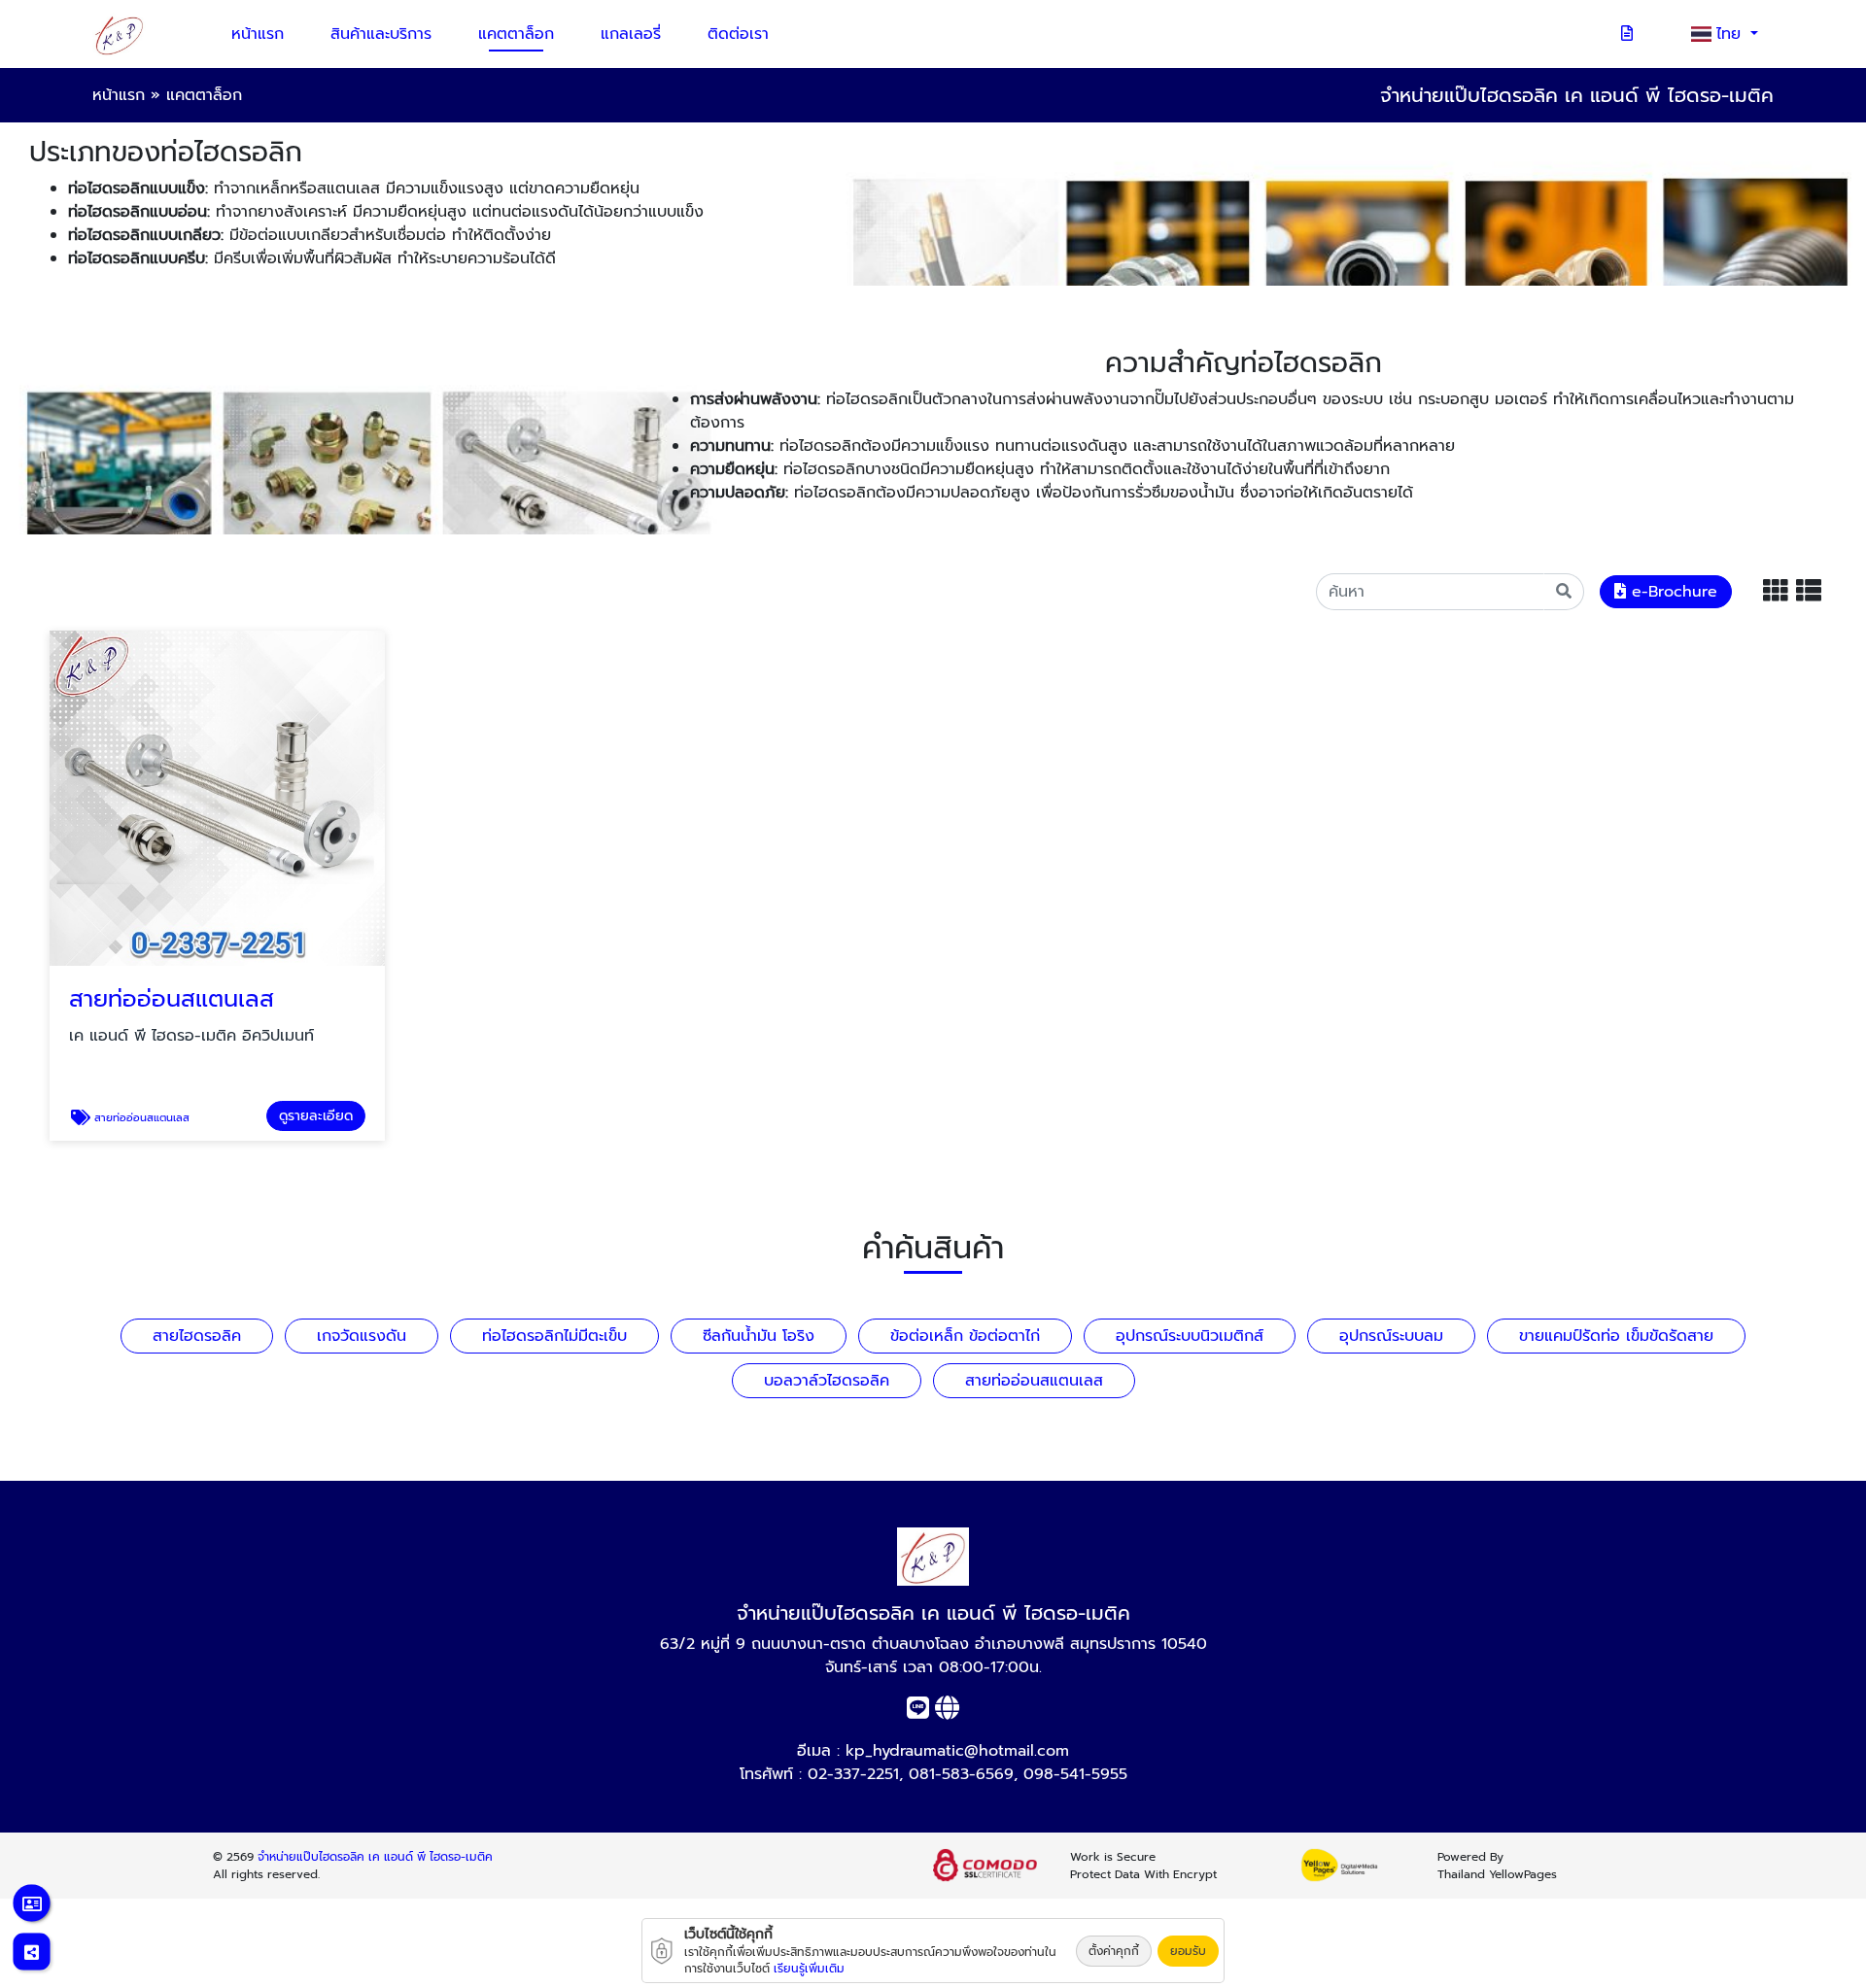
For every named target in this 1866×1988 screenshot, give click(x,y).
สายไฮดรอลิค (197, 1336)
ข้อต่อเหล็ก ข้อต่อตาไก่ (965, 1336)
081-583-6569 (961, 1774)
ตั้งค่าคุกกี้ (1114, 1951)
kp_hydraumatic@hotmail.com (957, 1751)
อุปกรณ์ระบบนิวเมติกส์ (1190, 1336)
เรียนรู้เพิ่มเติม (809, 1969)
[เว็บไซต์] (947, 1712)
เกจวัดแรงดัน (362, 1336)
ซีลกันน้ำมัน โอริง (759, 1336)
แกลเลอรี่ (631, 34)
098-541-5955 (1075, 1774)
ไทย (1731, 34)
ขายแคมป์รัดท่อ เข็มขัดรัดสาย (1616, 1336)
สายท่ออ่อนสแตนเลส (1034, 1381)
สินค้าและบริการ (381, 34)
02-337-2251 (853, 1774)
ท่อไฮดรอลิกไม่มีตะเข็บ (554, 1336)
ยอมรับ (1188, 1951)
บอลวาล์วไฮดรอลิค (827, 1381)
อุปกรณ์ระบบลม (1391, 1336)
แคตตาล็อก (516, 34)
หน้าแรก (258, 34)
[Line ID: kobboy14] (918, 1712)
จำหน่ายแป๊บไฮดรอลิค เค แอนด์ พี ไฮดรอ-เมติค (375, 1857)
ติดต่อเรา (738, 34)
